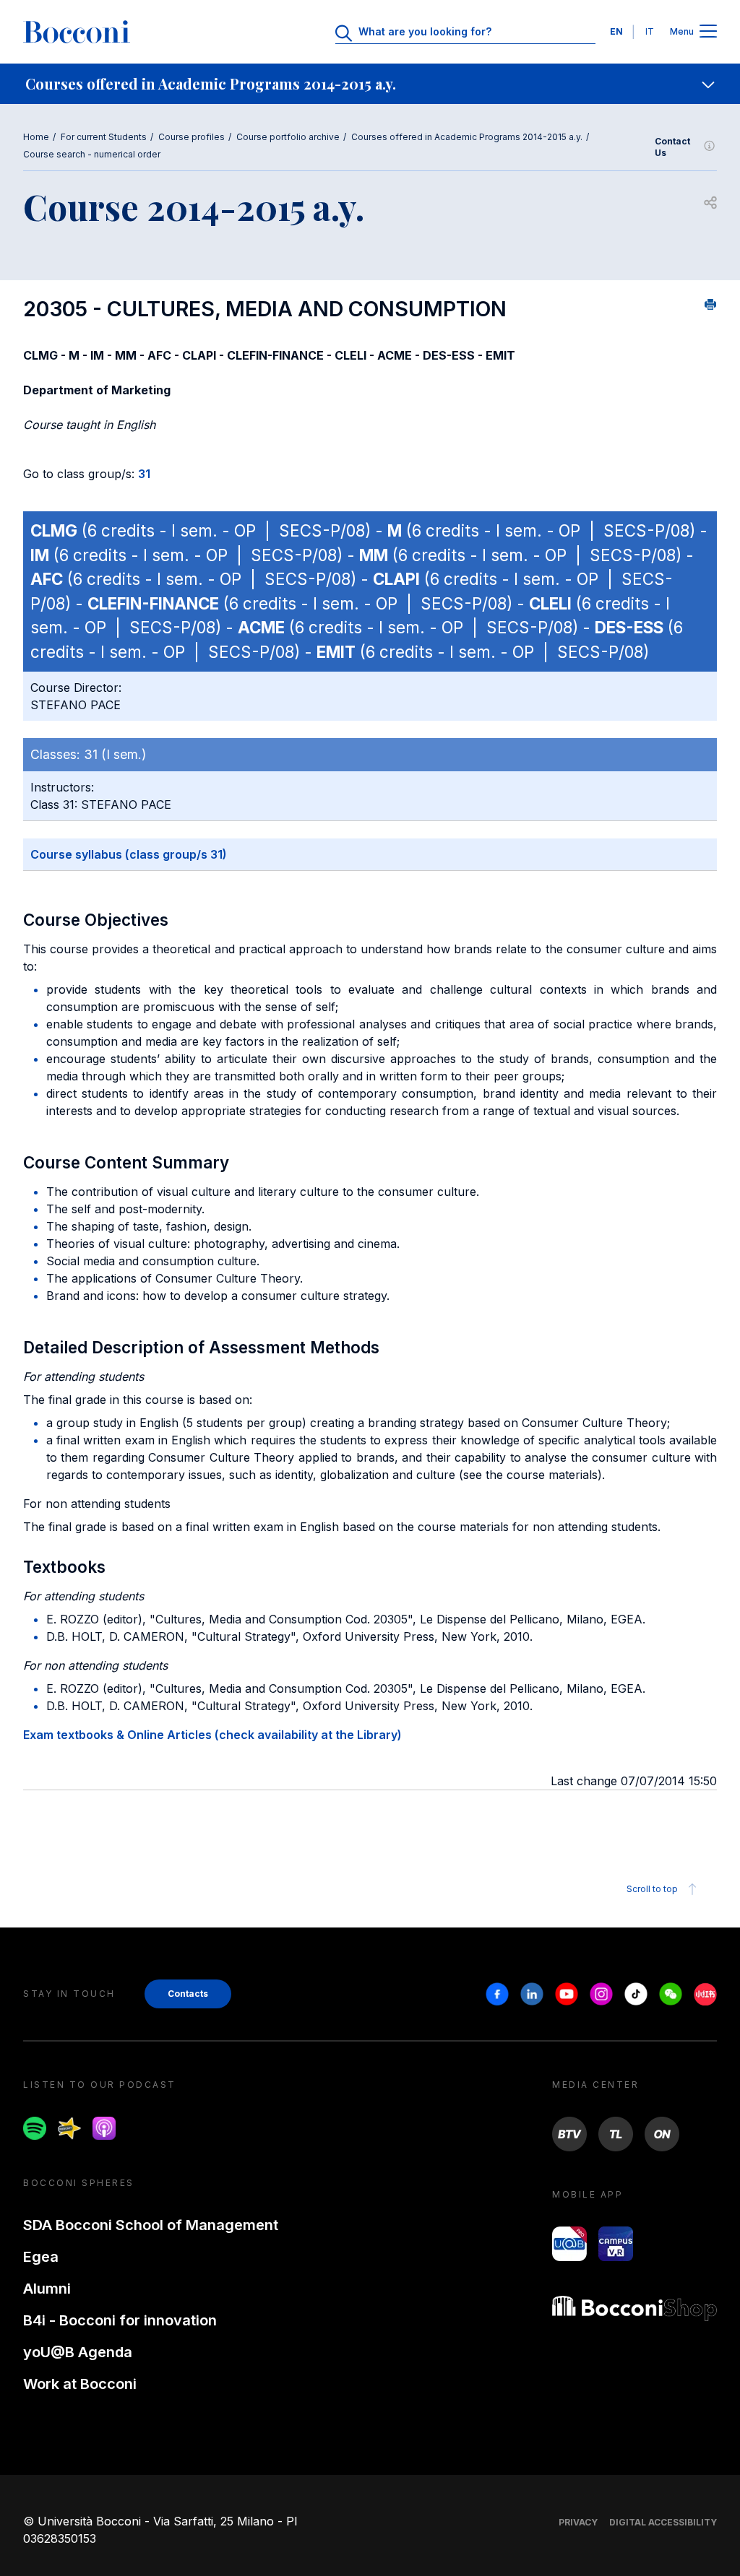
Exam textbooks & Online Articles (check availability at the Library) (212, 1735)
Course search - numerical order (92, 154)
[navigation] (370, 84)
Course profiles (192, 137)
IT (650, 31)
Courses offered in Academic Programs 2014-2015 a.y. (467, 137)
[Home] (77, 32)
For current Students (104, 137)
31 (144, 474)
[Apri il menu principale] (708, 32)
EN (616, 31)
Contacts (188, 1994)
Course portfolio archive (288, 137)
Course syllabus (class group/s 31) (129, 854)
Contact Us (672, 147)
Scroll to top (652, 1889)
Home (36, 137)
